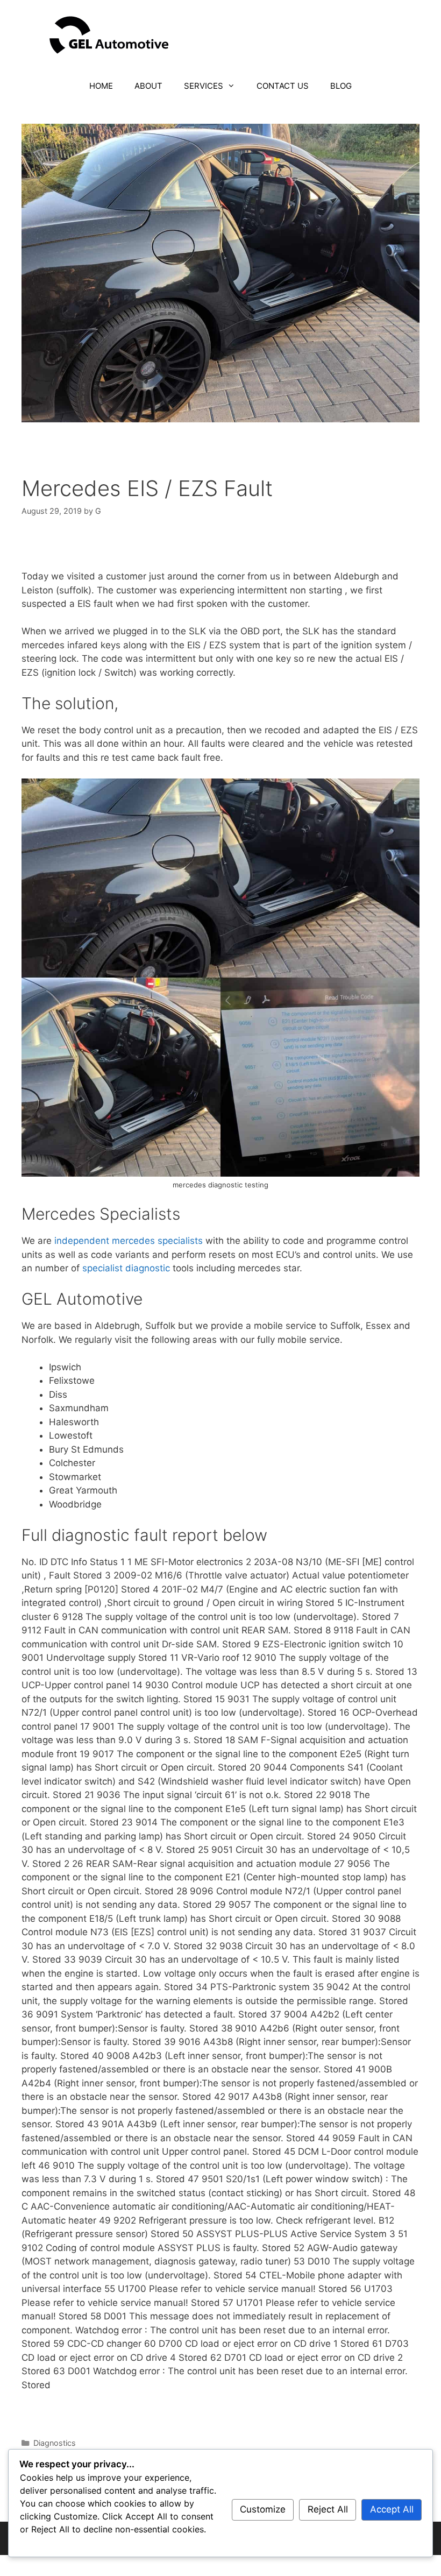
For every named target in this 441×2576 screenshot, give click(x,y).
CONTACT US (283, 86)
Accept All (392, 2509)
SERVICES (204, 86)
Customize (263, 2509)
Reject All (328, 2509)
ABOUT (148, 86)
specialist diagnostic (127, 1268)
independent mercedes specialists (129, 1241)
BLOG (341, 86)
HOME (101, 86)
